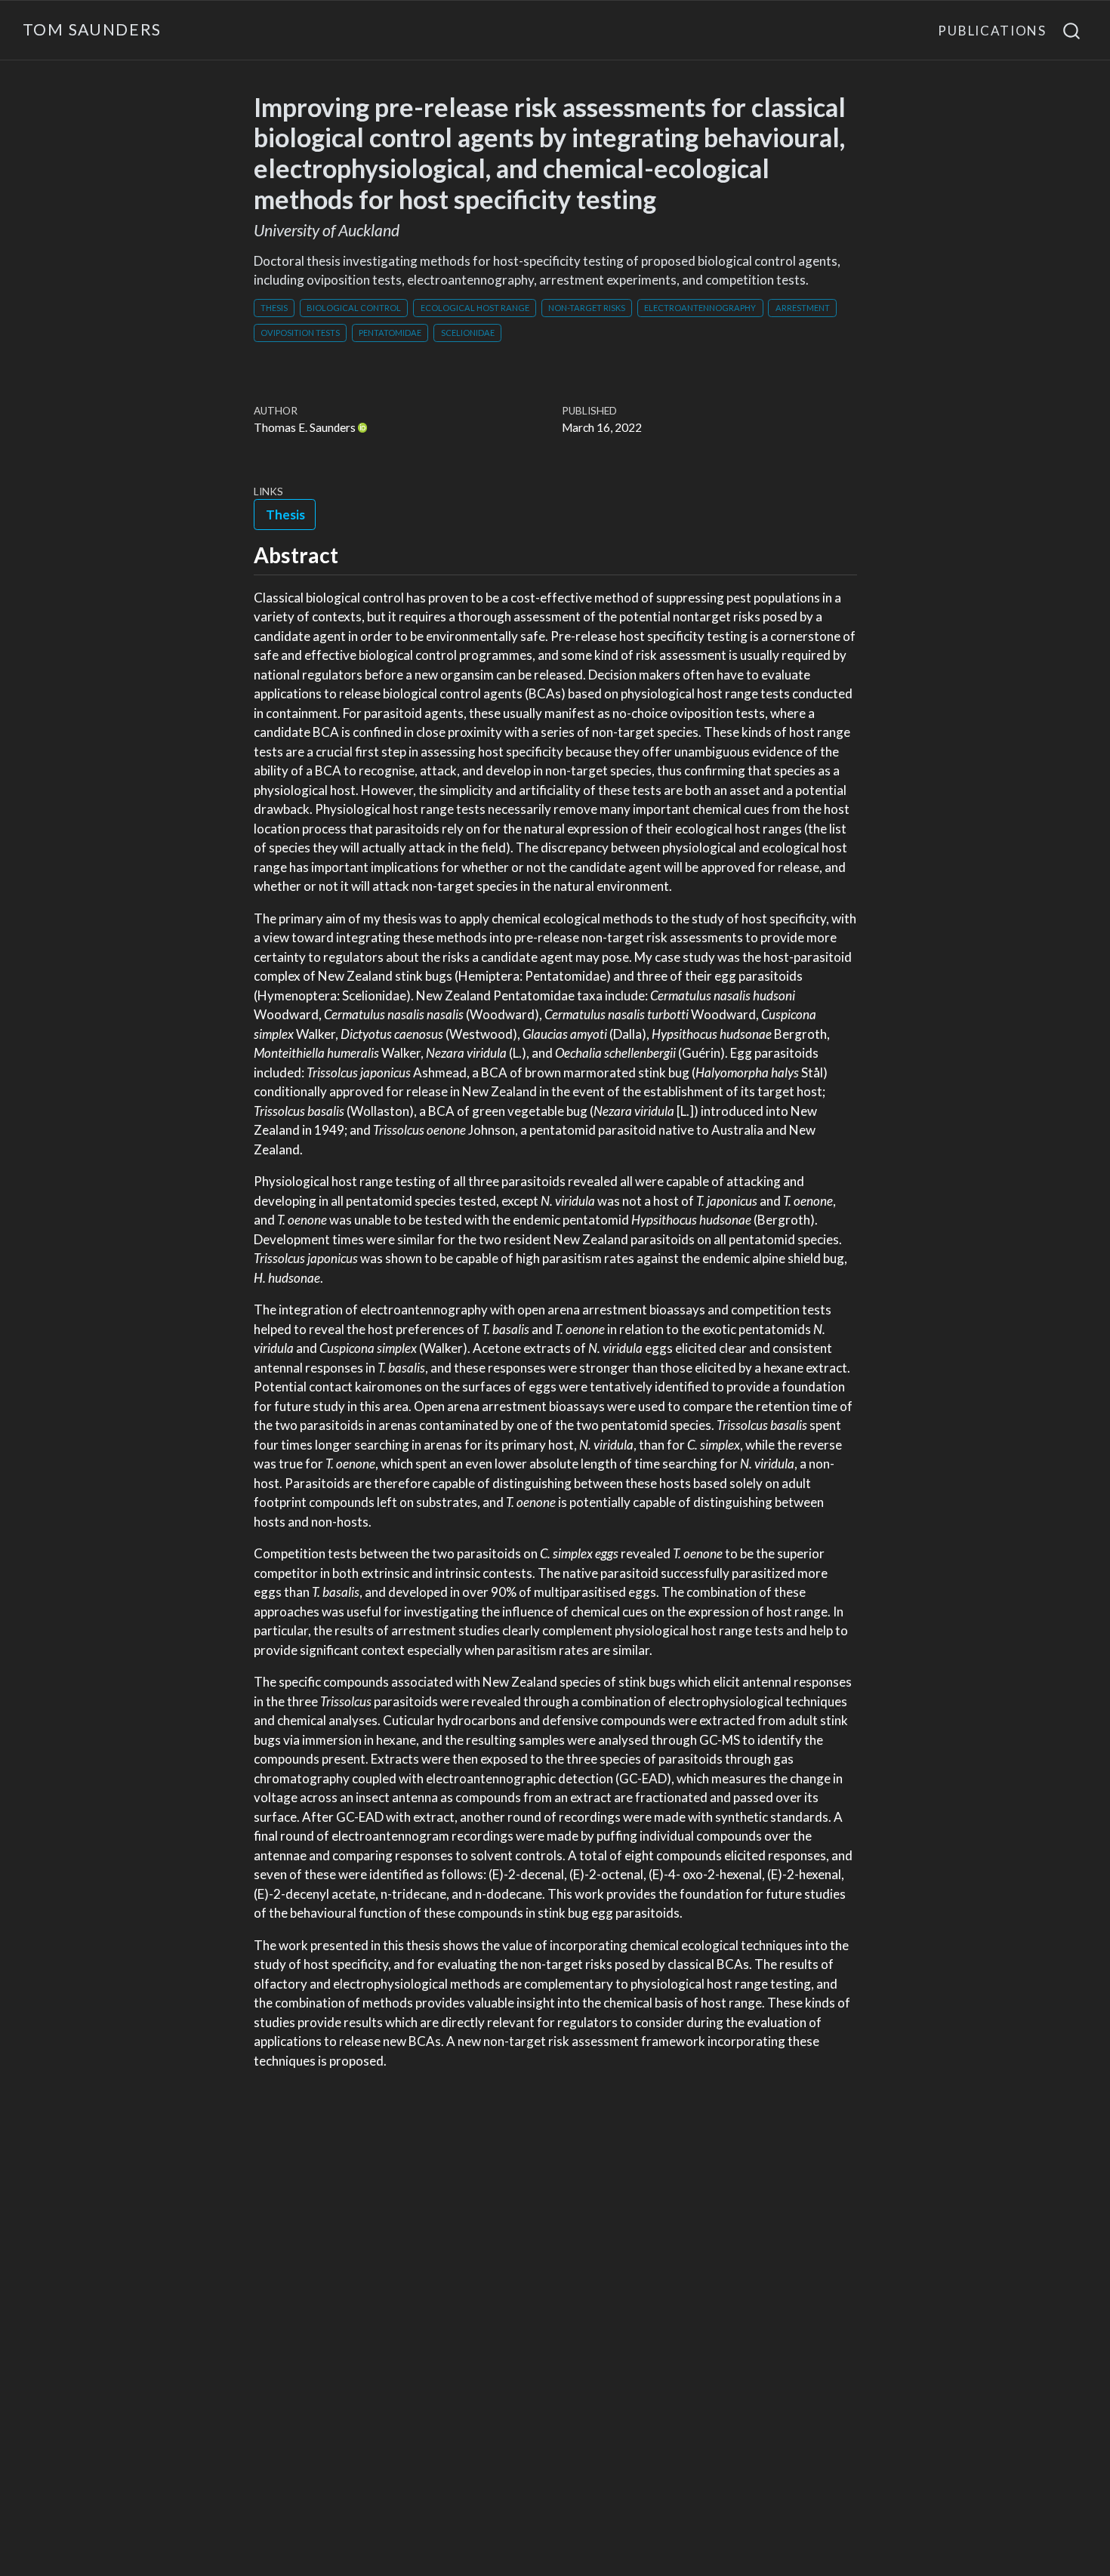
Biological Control (354, 308)
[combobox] (1072, 30)
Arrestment (803, 308)
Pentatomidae (390, 333)
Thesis (274, 308)
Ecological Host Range (475, 308)
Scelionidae (468, 333)
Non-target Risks (587, 308)
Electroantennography (700, 308)
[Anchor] (353, 554)
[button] (285, 514)
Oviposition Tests (300, 333)
